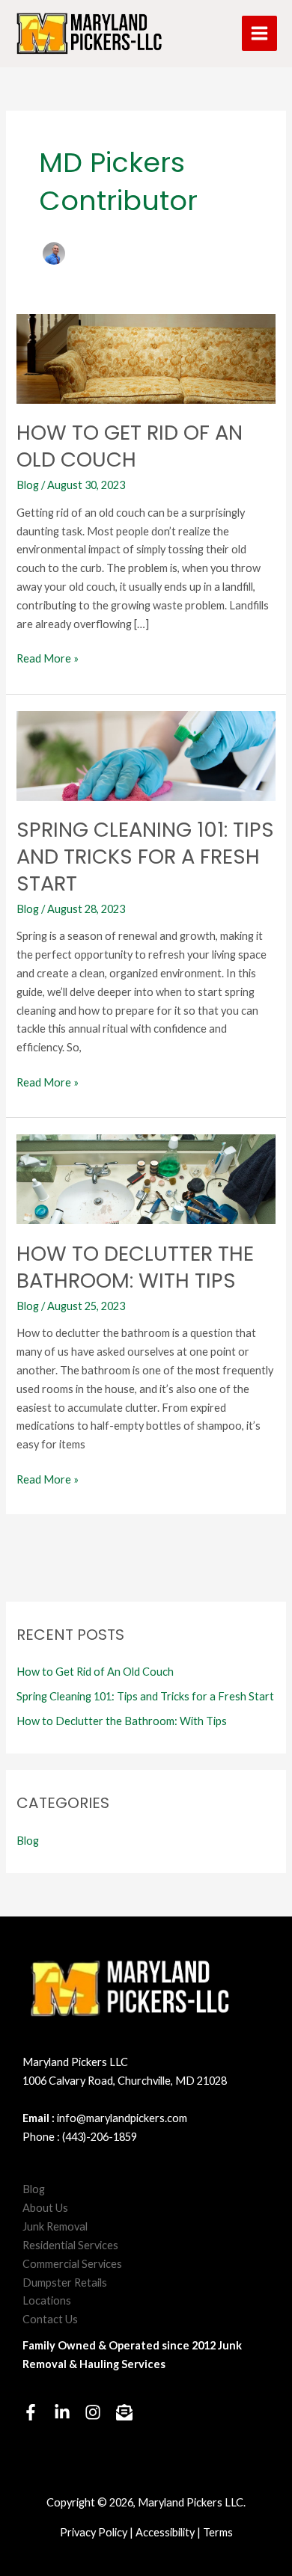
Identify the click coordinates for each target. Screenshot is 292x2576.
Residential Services (70, 2245)
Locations (47, 2300)
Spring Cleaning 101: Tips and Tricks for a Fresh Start (145, 856)
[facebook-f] (37, 2412)
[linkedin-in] (69, 2412)
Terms (218, 2532)
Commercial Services (72, 2264)
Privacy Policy (94, 2532)
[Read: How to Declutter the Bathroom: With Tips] (146, 1178)
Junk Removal (55, 2226)
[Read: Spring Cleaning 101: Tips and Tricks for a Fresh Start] (146, 754)
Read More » (48, 660)
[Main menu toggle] (259, 33)
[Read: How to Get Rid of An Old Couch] (146, 357)
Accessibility (165, 2532)
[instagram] (99, 2412)
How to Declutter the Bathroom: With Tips (135, 1267)
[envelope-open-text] (127, 2412)
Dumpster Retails (65, 2283)
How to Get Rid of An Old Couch (130, 446)
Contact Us (50, 2319)
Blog (28, 485)
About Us (45, 2208)
